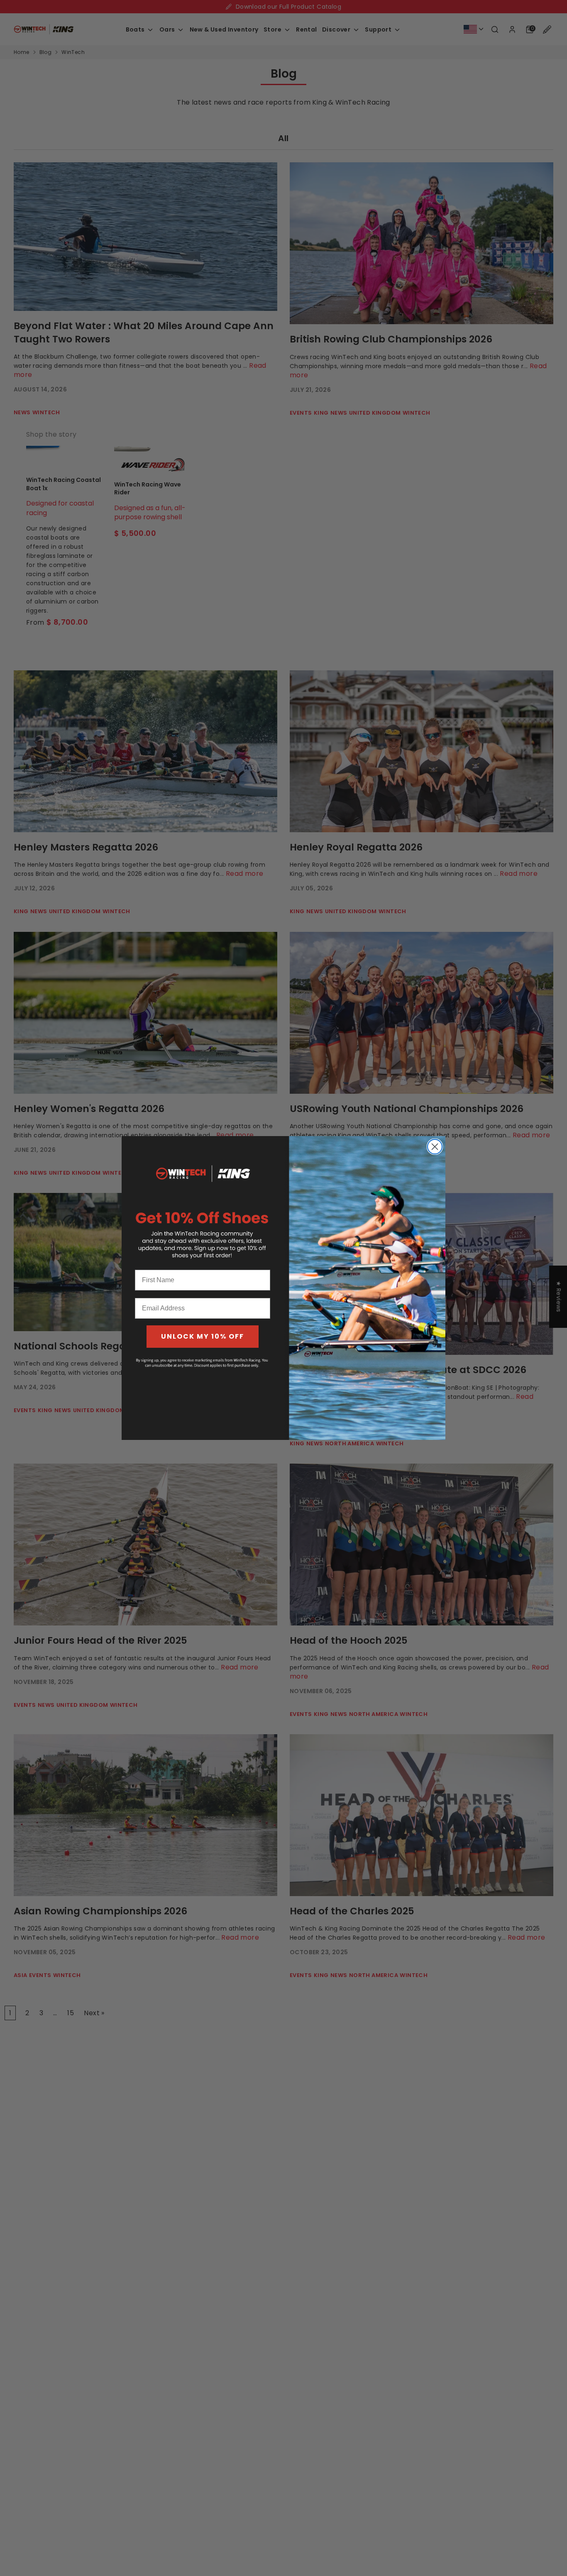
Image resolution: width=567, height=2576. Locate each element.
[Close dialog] (435, 1147)
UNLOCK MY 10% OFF (203, 1336)
